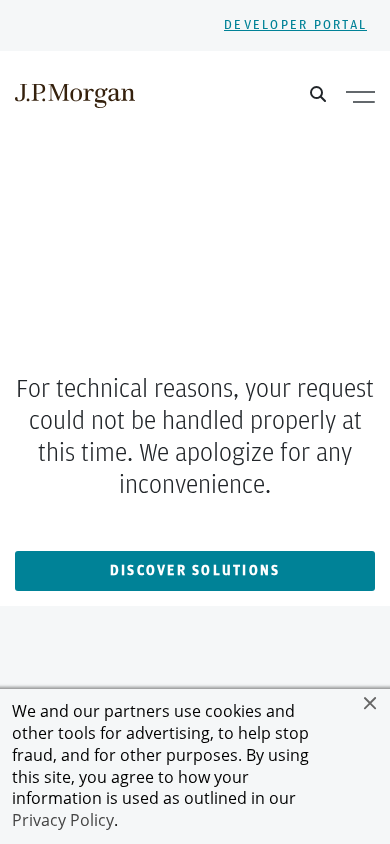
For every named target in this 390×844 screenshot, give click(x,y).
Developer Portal (295, 25)
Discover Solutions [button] (195, 571)
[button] (370, 703)
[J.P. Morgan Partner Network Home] (75, 95)
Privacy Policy (63, 820)
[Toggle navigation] (360, 96)
